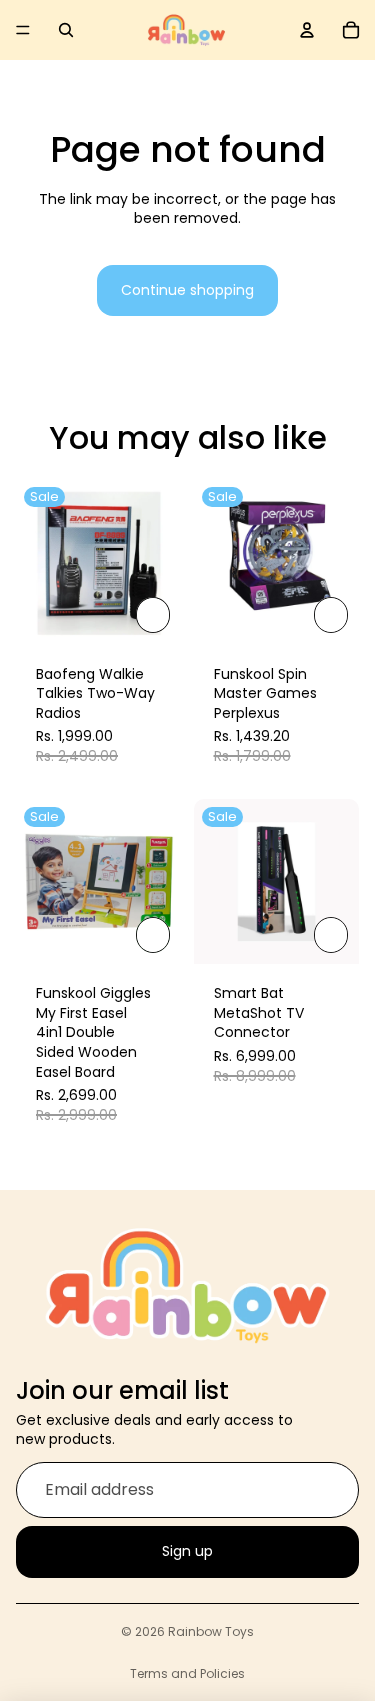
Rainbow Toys (211, 1631)
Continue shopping (187, 290)
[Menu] (23, 30)
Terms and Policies (187, 1673)
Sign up (187, 1551)
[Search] (66, 30)
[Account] (307, 30)
